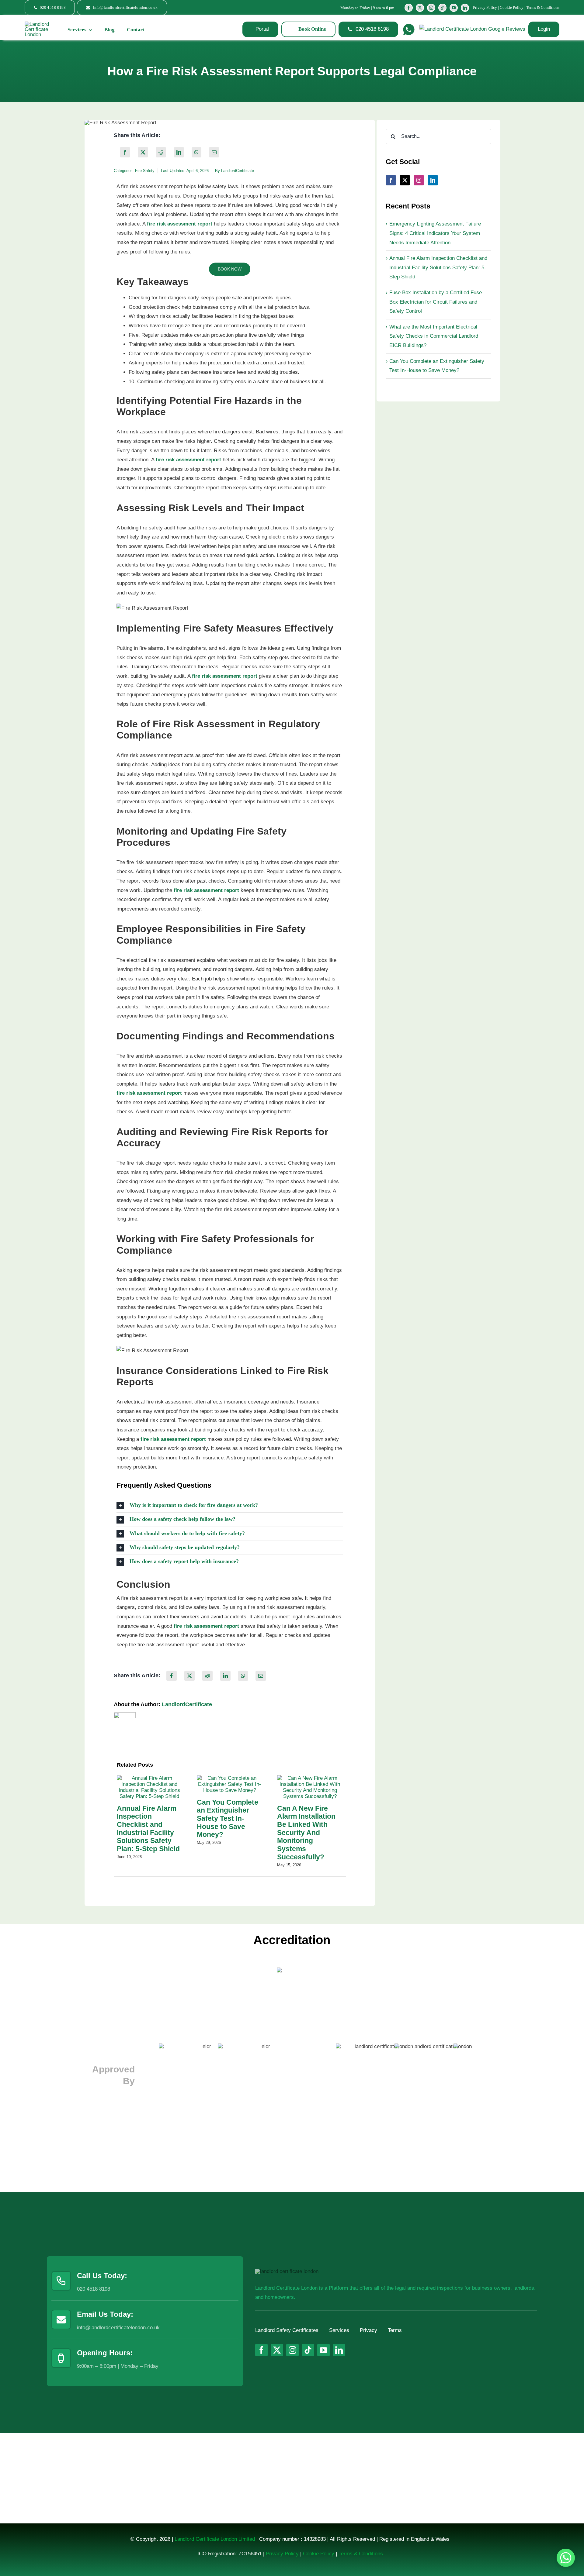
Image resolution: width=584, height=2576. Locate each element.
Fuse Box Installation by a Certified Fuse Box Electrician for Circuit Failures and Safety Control (436, 302)
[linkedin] (465, 8)
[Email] (214, 152)
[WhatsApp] (196, 152)
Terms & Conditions (543, 7)
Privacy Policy (485, 7)
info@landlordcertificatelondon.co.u (117, 2328)
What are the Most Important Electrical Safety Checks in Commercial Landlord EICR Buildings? (434, 336)
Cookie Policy (512, 7)
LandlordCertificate (238, 171)
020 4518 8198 (94, 2289)
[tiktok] (442, 8)
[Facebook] (125, 152)
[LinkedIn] (179, 152)
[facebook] (409, 8)
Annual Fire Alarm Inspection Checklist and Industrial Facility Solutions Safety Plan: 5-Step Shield (148, 1829)
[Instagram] (419, 180)
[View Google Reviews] (472, 29)
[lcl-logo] (38, 24)
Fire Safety (145, 171)
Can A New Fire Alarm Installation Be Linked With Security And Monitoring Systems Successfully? (306, 1833)
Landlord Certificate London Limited (215, 2539)
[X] (143, 152)
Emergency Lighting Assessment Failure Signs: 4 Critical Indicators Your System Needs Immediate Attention (435, 233)
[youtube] (454, 8)
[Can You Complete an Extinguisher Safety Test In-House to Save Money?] (230, 1778)
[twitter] (420, 8)
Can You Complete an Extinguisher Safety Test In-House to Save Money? (228, 1818)
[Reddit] (161, 152)
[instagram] (431, 8)
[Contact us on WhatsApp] (566, 2558)
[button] (229, 1505)
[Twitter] (405, 180)
